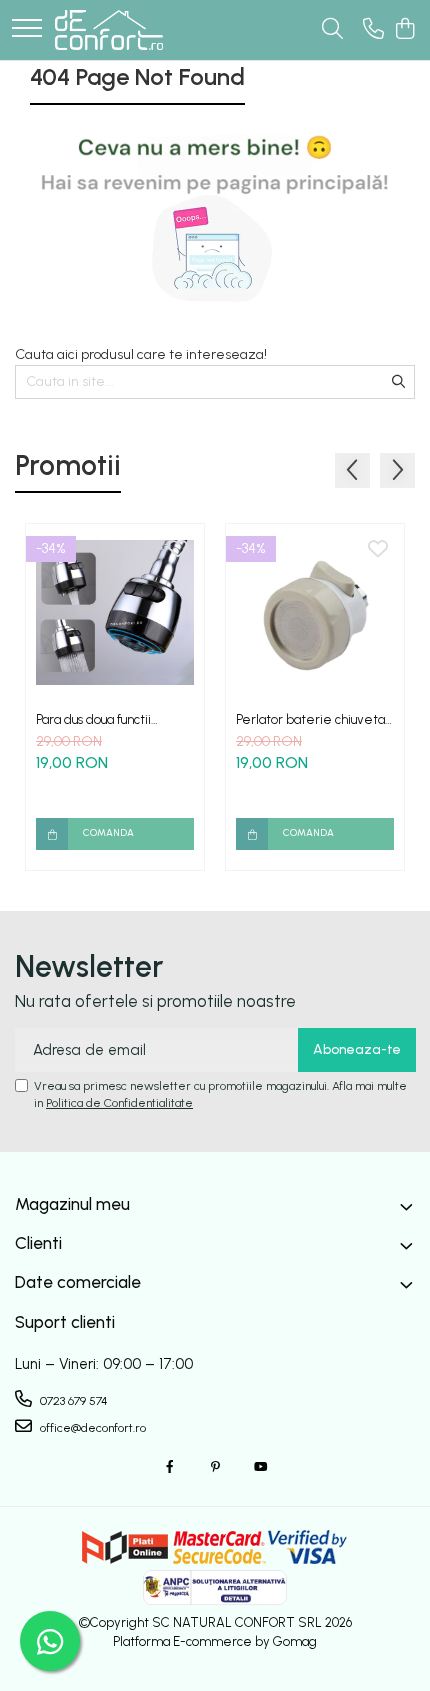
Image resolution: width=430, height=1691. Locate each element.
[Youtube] (260, 1467)
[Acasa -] (109, 30)
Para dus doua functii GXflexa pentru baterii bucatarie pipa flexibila (103, 719)
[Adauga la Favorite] (178, 550)
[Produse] (27, 29)
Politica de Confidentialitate (119, 1103)
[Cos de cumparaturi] (404, 30)
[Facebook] (170, 1467)
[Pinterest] (215, 1467)
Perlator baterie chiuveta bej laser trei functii (310, 719)
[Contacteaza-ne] (373, 30)
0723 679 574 (72, 1401)
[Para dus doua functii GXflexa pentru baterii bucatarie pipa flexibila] (115, 613)
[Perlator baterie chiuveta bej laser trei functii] (315, 613)
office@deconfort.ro (91, 1428)
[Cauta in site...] (332, 30)
